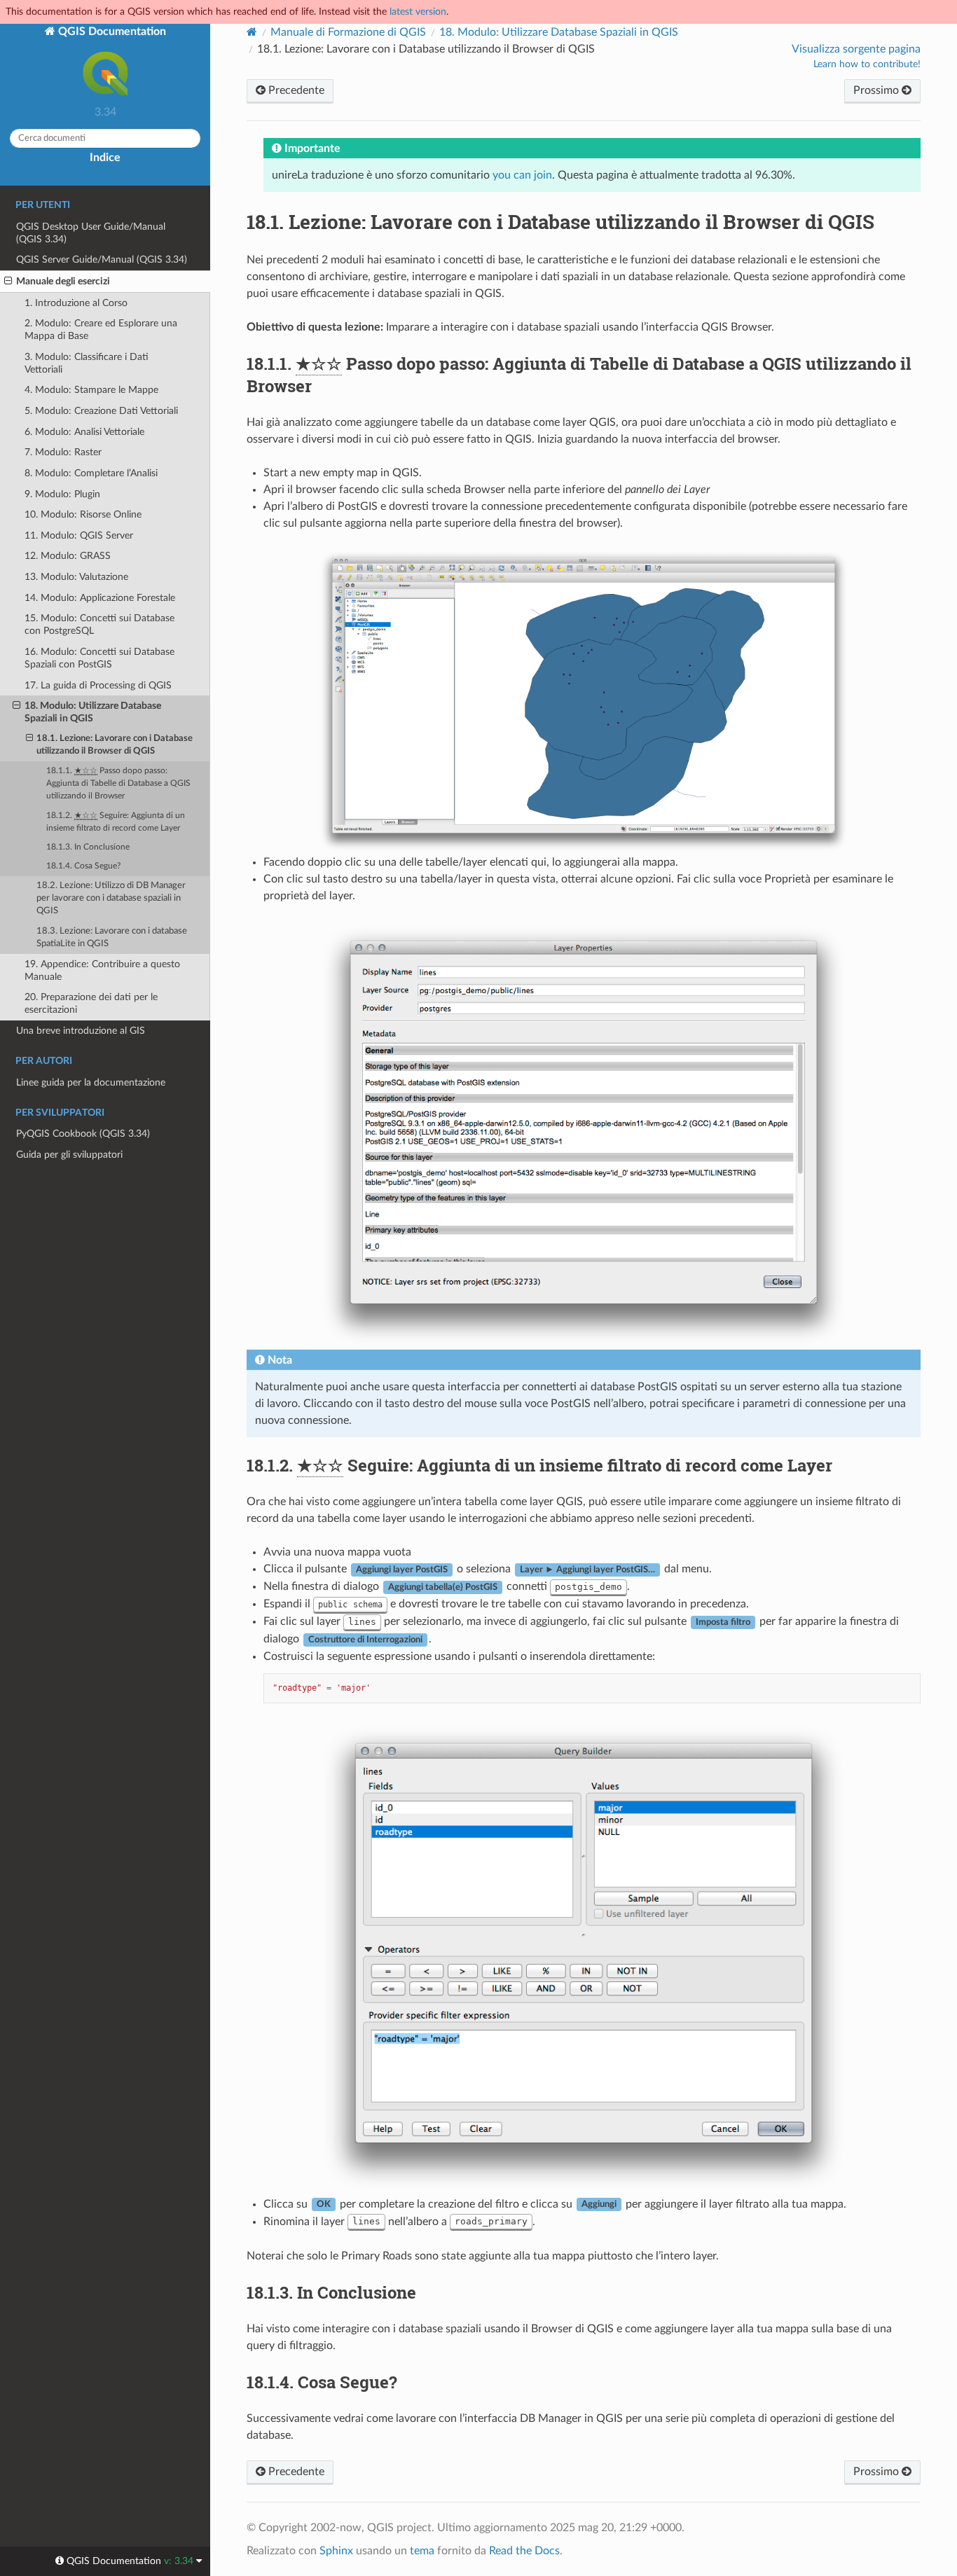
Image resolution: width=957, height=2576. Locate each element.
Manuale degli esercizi (63, 281)
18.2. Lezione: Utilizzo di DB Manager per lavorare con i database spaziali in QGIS (111, 898)
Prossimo (877, 90)
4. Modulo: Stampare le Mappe (91, 390)
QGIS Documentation (111, 32)
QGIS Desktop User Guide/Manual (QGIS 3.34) (91, 233)
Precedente (295, 90)
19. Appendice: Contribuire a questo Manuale (102, 970)
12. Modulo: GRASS (68, 556)
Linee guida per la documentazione (91, 1082)
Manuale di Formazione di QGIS (348, 32)
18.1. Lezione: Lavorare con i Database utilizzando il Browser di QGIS (115, 745)
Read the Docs (524, 2551)
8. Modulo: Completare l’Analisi (91, 473)
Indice (105, 158)
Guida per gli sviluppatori (69, 1155)
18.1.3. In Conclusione (88, 847)
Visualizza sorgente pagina (856, 49)
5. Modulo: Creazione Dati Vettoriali (101, 411)
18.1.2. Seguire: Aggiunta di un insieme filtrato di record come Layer (116, 822)
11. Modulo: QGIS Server (79, 535)
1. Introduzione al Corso (76, 303)
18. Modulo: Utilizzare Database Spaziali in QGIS (93, 712)
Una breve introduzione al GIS (81, 1031)
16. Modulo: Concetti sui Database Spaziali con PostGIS (99, 658)
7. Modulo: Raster (63, 452)
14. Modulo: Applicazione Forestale (100, 598)
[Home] (252, 32)
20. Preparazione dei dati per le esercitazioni (91, 1003)
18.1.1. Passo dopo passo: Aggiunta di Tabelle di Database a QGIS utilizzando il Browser (118, 783)
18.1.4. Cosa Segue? (83, 866)
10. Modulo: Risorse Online (83, 514)
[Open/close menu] (8, 282)
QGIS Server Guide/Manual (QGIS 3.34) (102, 259)
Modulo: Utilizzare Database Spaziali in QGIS (559, 32)
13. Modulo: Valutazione (76, 577)
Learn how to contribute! (867, 64)
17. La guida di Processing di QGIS (98, 685)
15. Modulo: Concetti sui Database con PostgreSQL (99, 624)
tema (422, 2551)
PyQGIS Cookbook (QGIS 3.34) (83, 1134)
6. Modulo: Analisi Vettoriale (84, 432)
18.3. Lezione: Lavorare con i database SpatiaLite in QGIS (112, 937)
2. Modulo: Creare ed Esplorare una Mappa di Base (101, 330)
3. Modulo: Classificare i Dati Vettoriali (87, 363)
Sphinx (336, 2551)
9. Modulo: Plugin (62, 494)
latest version (418, 12)
